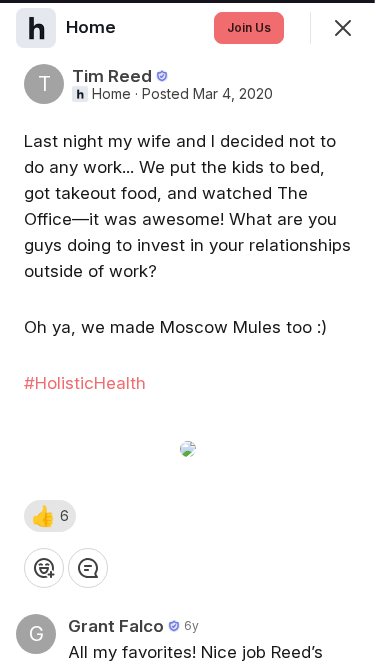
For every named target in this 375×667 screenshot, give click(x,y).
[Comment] (88, 568)
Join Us (249, 27)
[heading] (93, 27)
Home (111, 94)
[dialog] (187, 333)
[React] (44, 568)
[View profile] (36, 28)
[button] (50, 516)
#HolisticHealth (85, 383)
